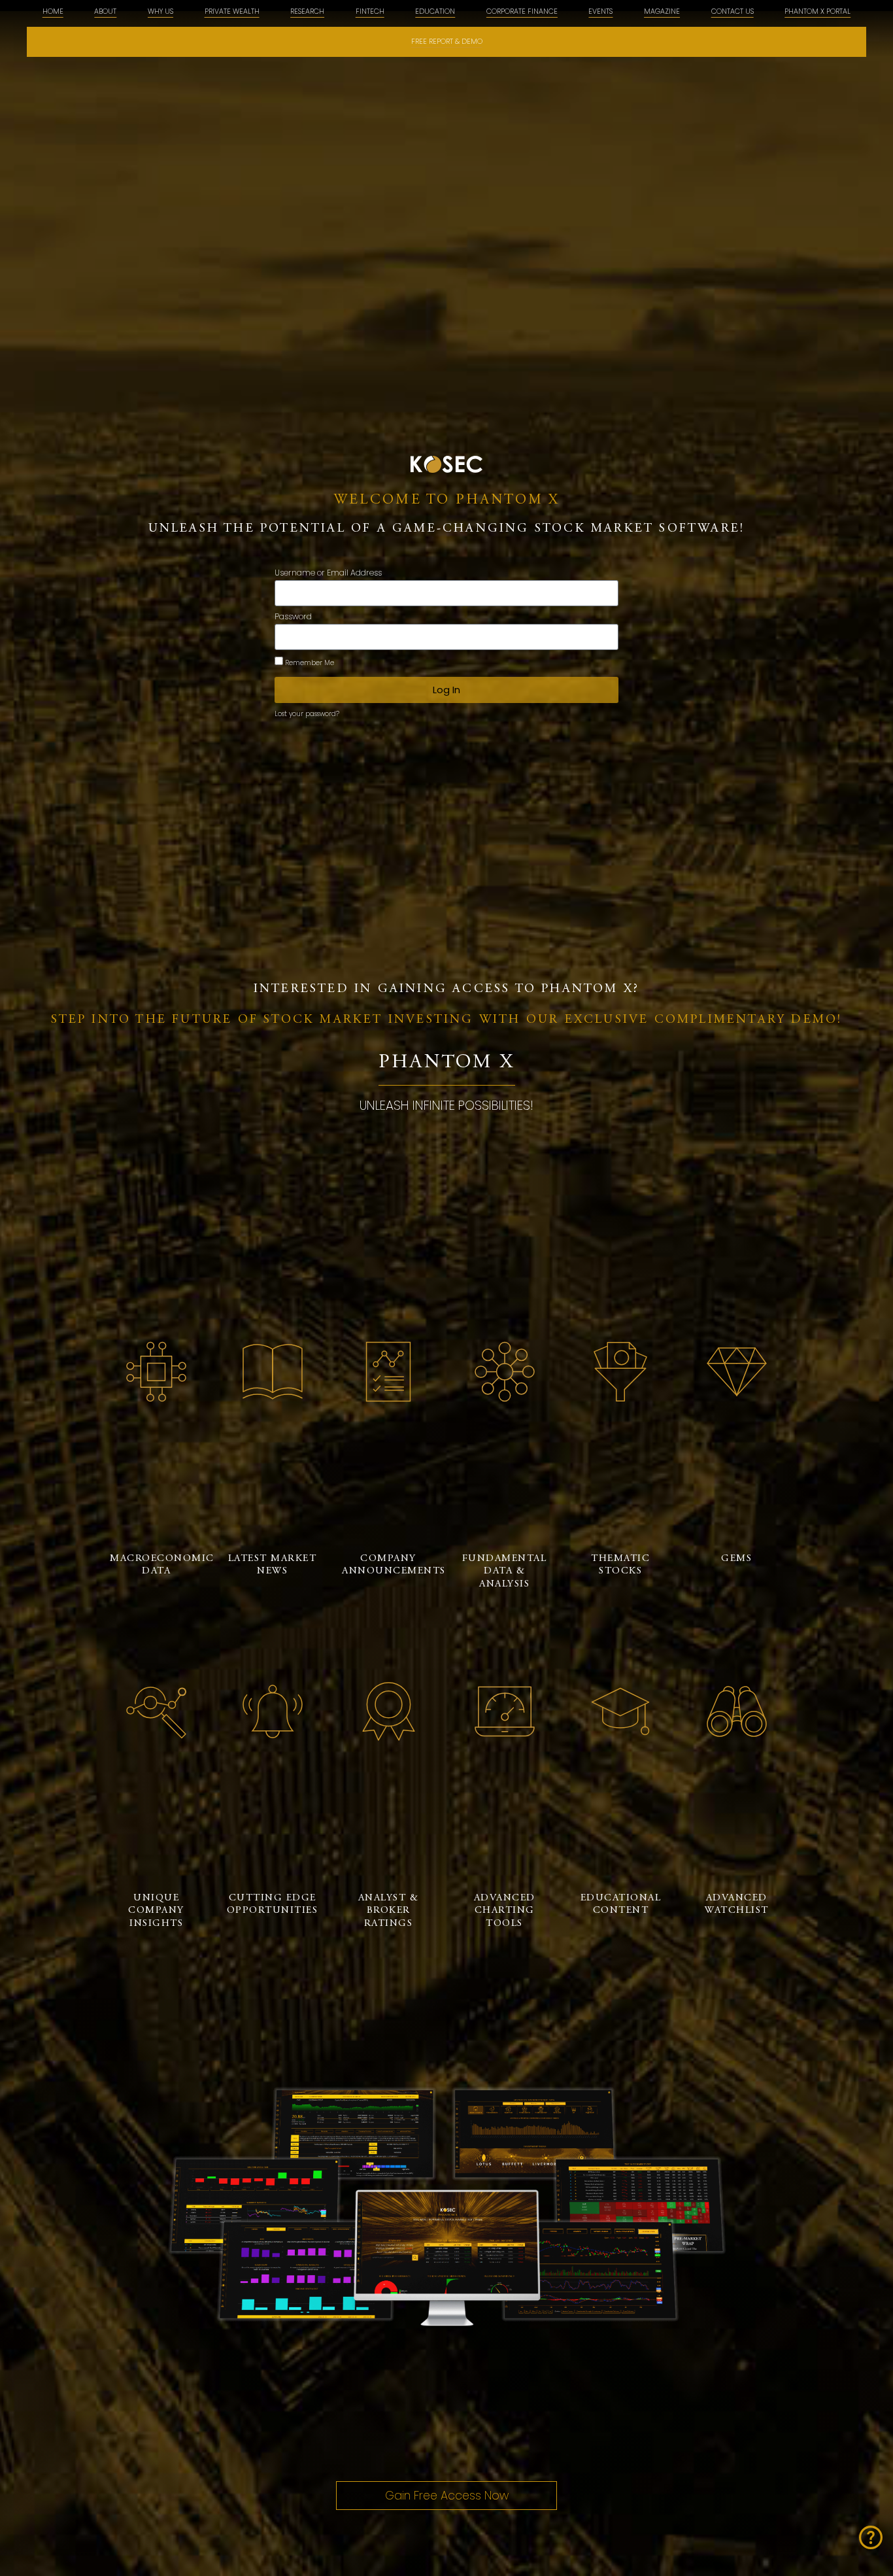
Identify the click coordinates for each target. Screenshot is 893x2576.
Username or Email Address (328, 574)
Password (293, 617)
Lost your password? (307, 714)
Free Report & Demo (447, 42)
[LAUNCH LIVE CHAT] (871, 2537)
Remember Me (309, 663)
